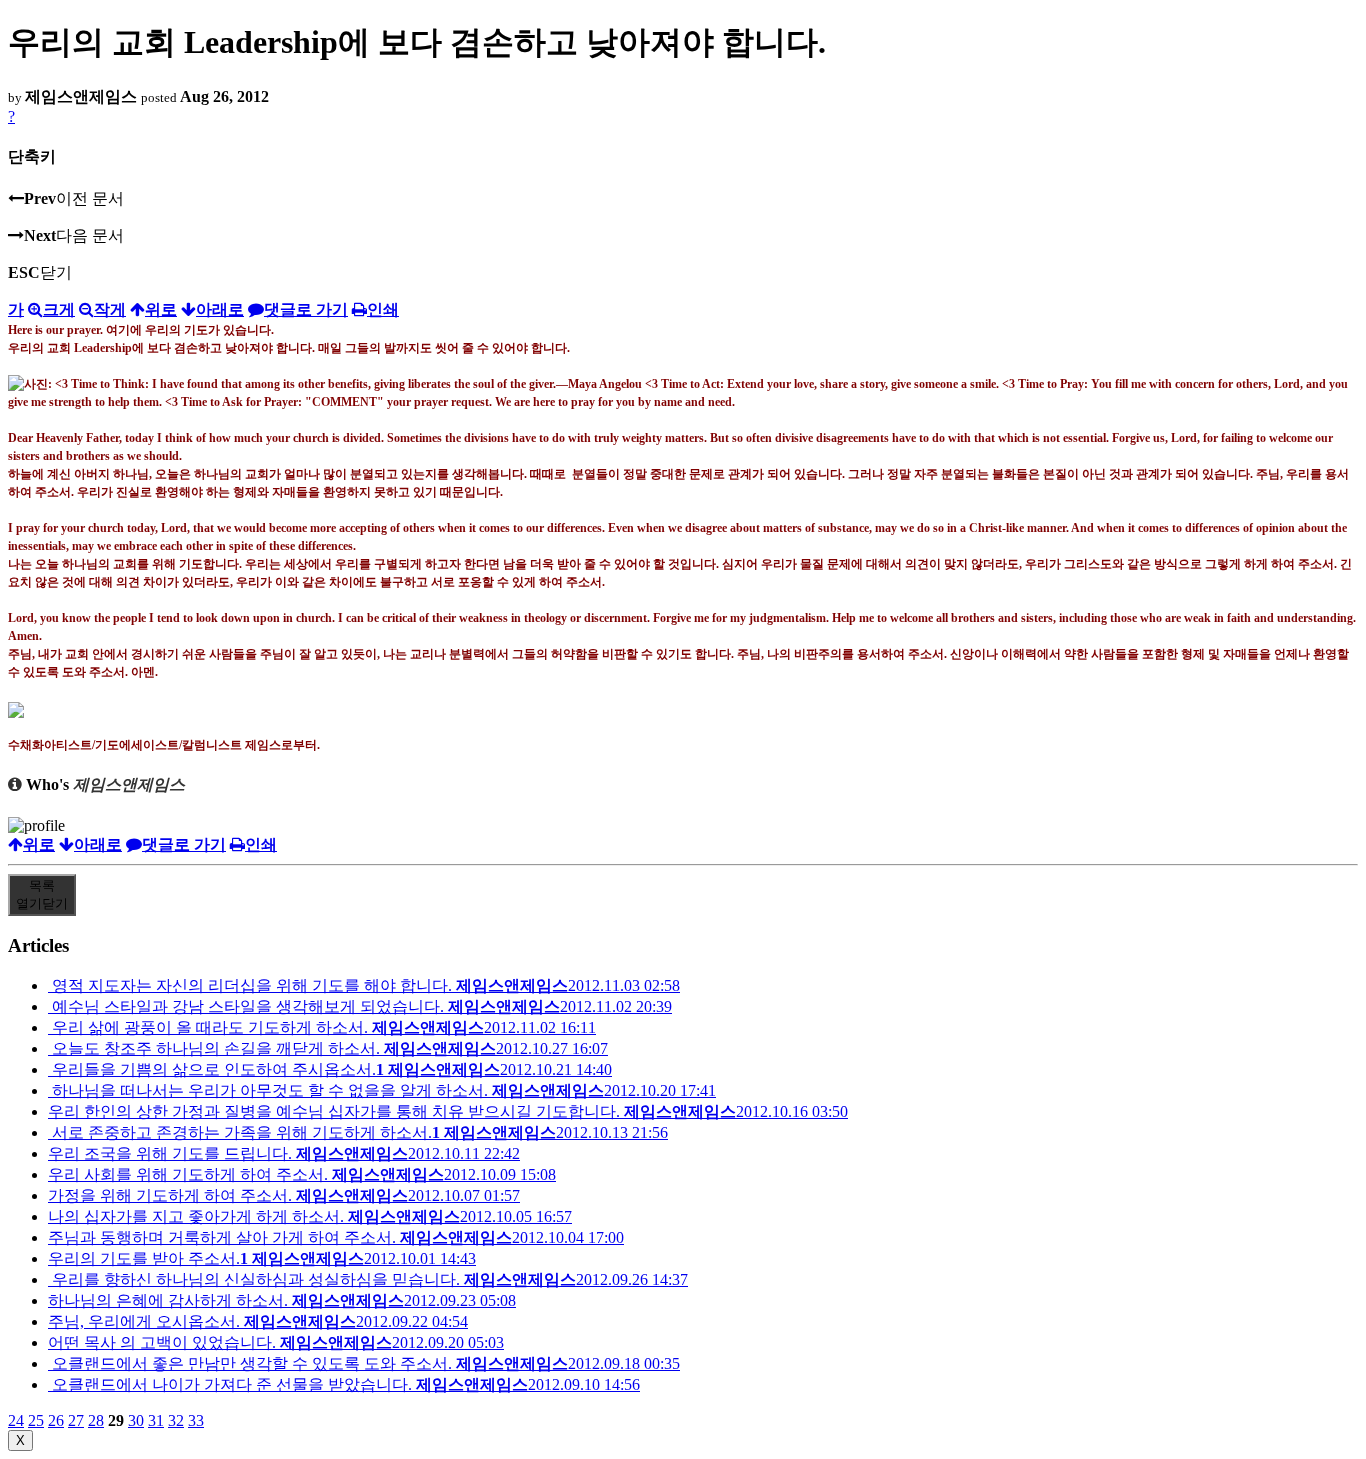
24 (16, 1420)
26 (56, 1420)
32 (176, 1420)
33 (196, 1420)
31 (156, 1420)
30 (136, 1420)
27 (76, 1420)
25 (36, 1420)
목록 (42, 894)
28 (96, 1420)
